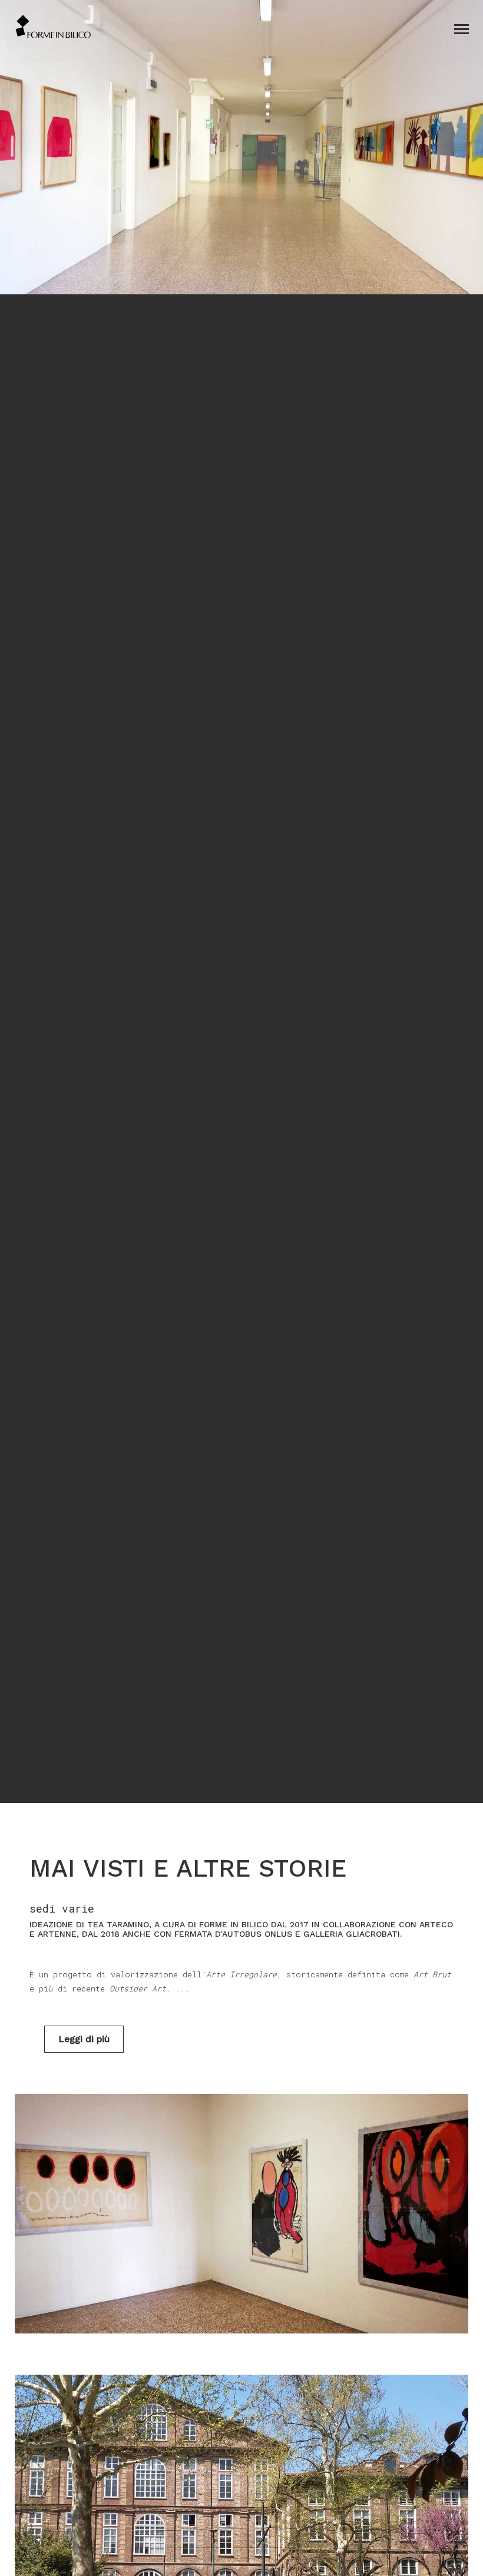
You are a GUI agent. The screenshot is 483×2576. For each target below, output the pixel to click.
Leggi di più (84, 2039)
